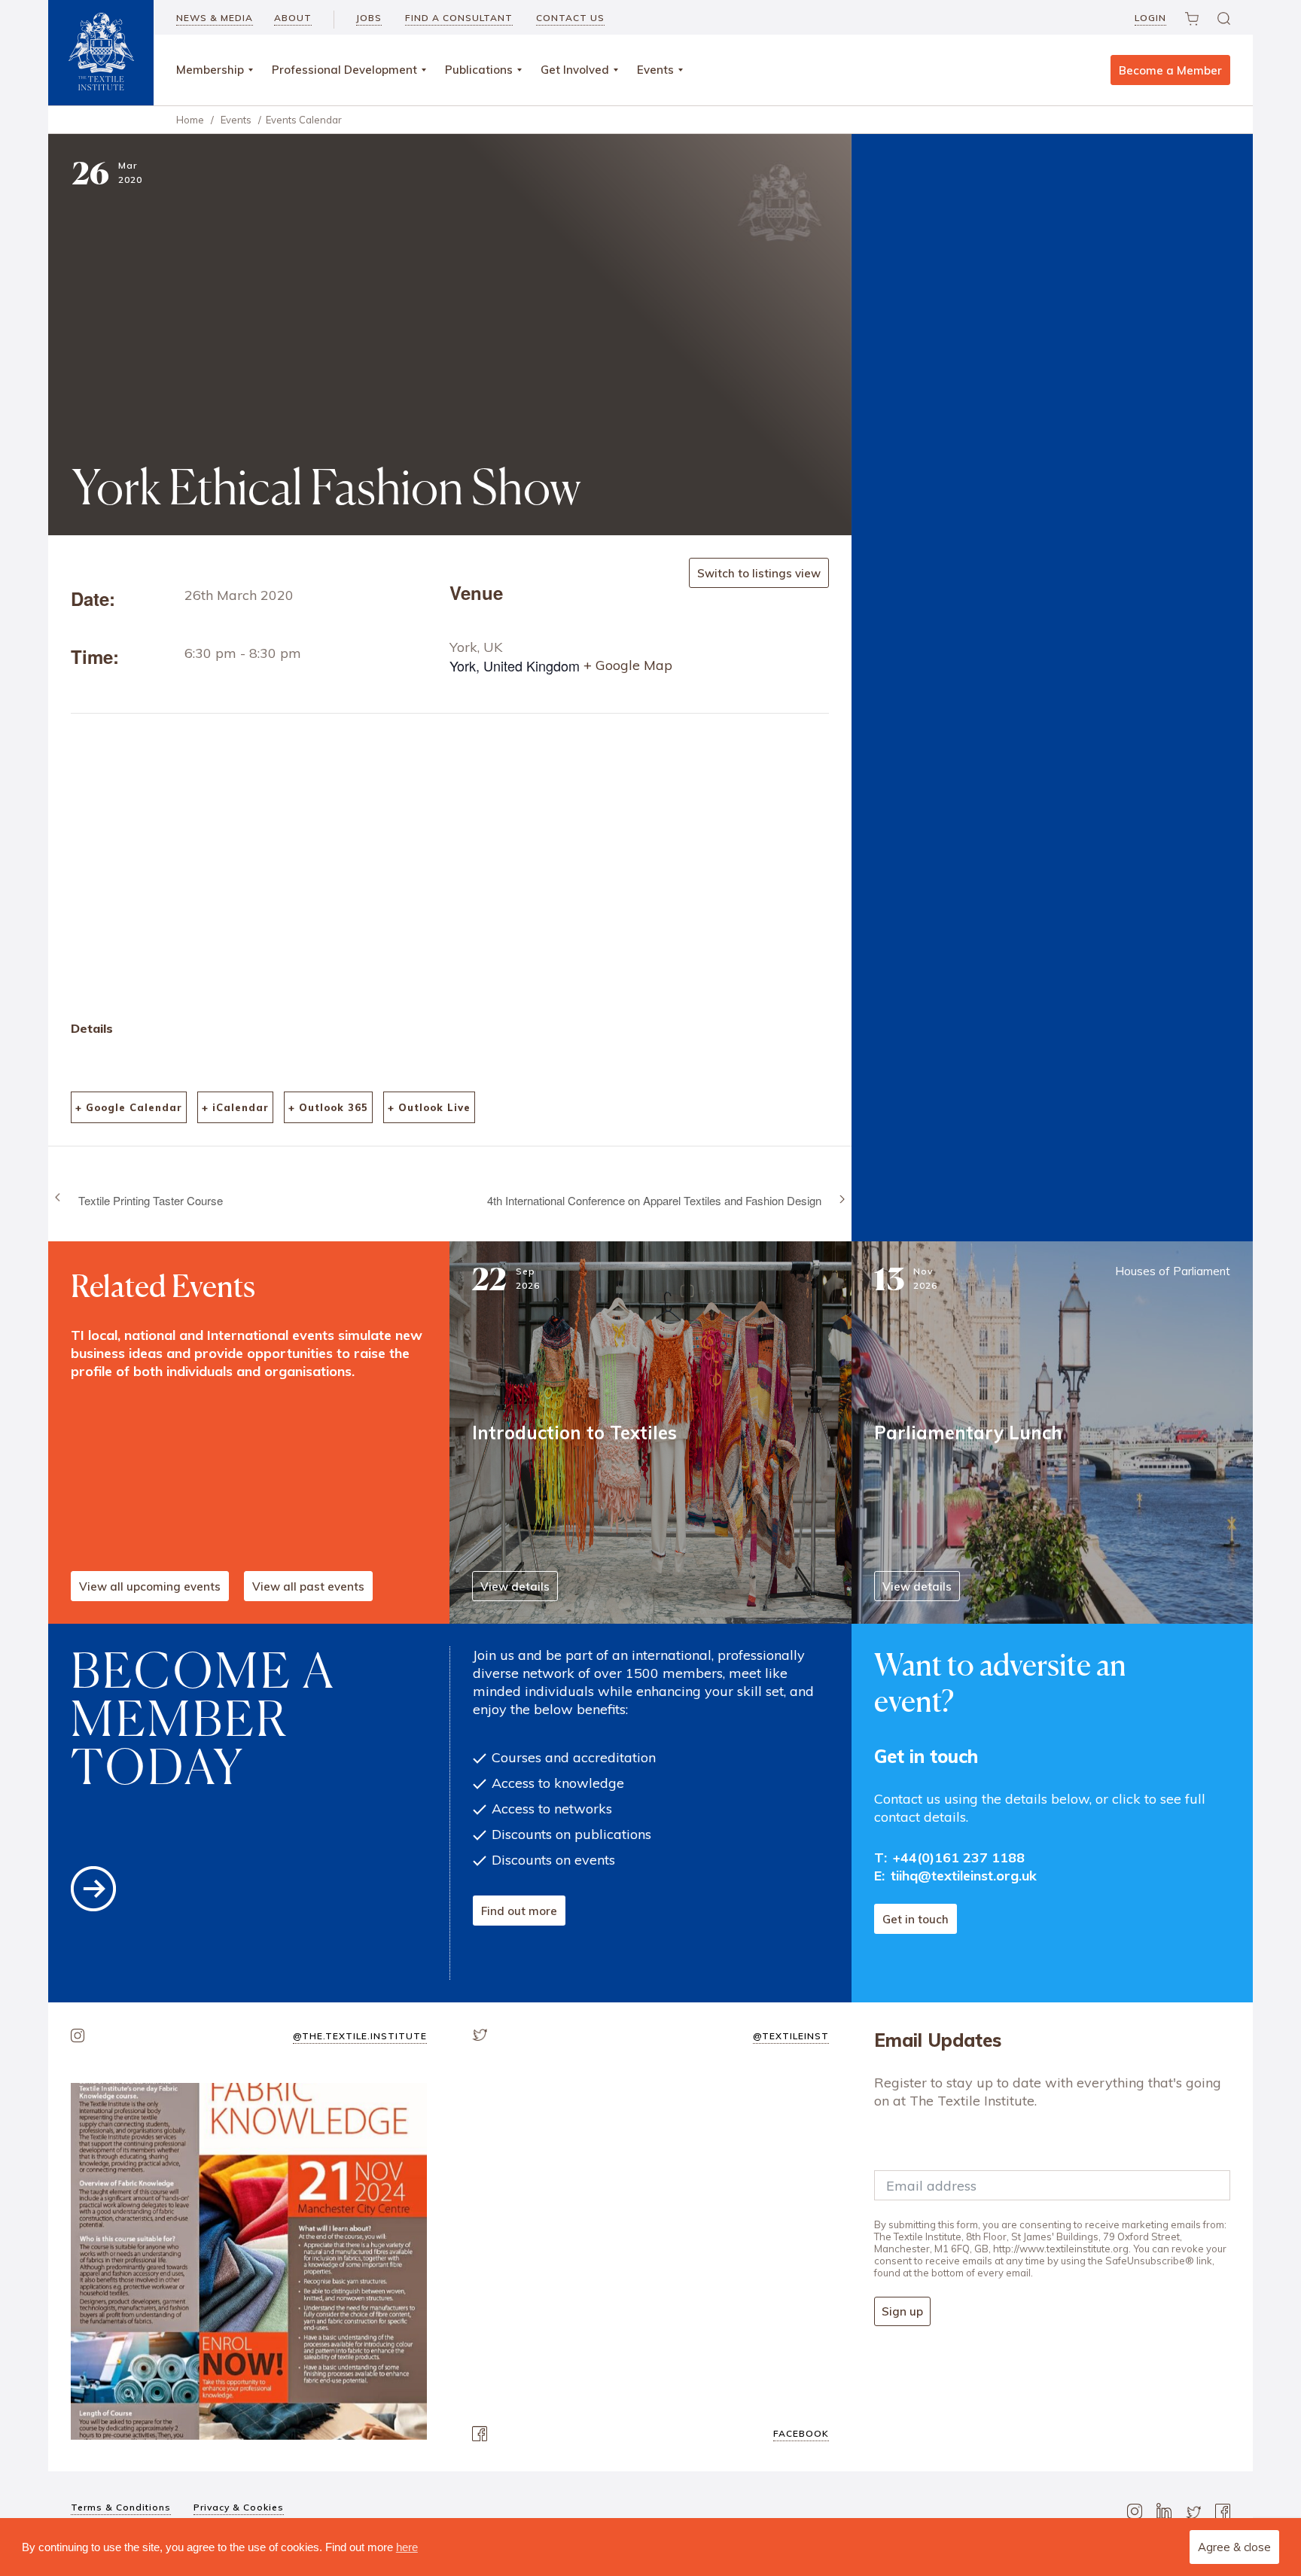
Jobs (369, 18)
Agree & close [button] (1234, 2547)
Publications (479, 70)
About (293, 18)
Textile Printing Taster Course (151, 1200)
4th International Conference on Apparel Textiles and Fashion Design (654, 1200)
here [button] (407, 2547)
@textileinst (791, 2036)
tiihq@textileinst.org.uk (964, 1876)
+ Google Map (628, 665)
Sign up (902, 2311)
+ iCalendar (235, 1107)
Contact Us (570, 18)
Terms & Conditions (121, 2507)
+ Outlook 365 (328, 1107)
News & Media (215, 18)
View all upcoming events (150, 1586)
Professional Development (344, 70)
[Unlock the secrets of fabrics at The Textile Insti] (249, 2261)
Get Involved (575, 70)
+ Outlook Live (429, 1107)
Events (655, 70)
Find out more (519, 1911)
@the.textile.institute (360, 2036)
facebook (801, 2433)
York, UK (476, 647)
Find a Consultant (459, 18)
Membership (210, 70)
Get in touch (916, 1919)
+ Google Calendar (129, 1107)
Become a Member (1170, 70)
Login (1150, 18)
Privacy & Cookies (239, 2507)
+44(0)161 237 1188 (959, 1857)
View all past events (308, 1586)
